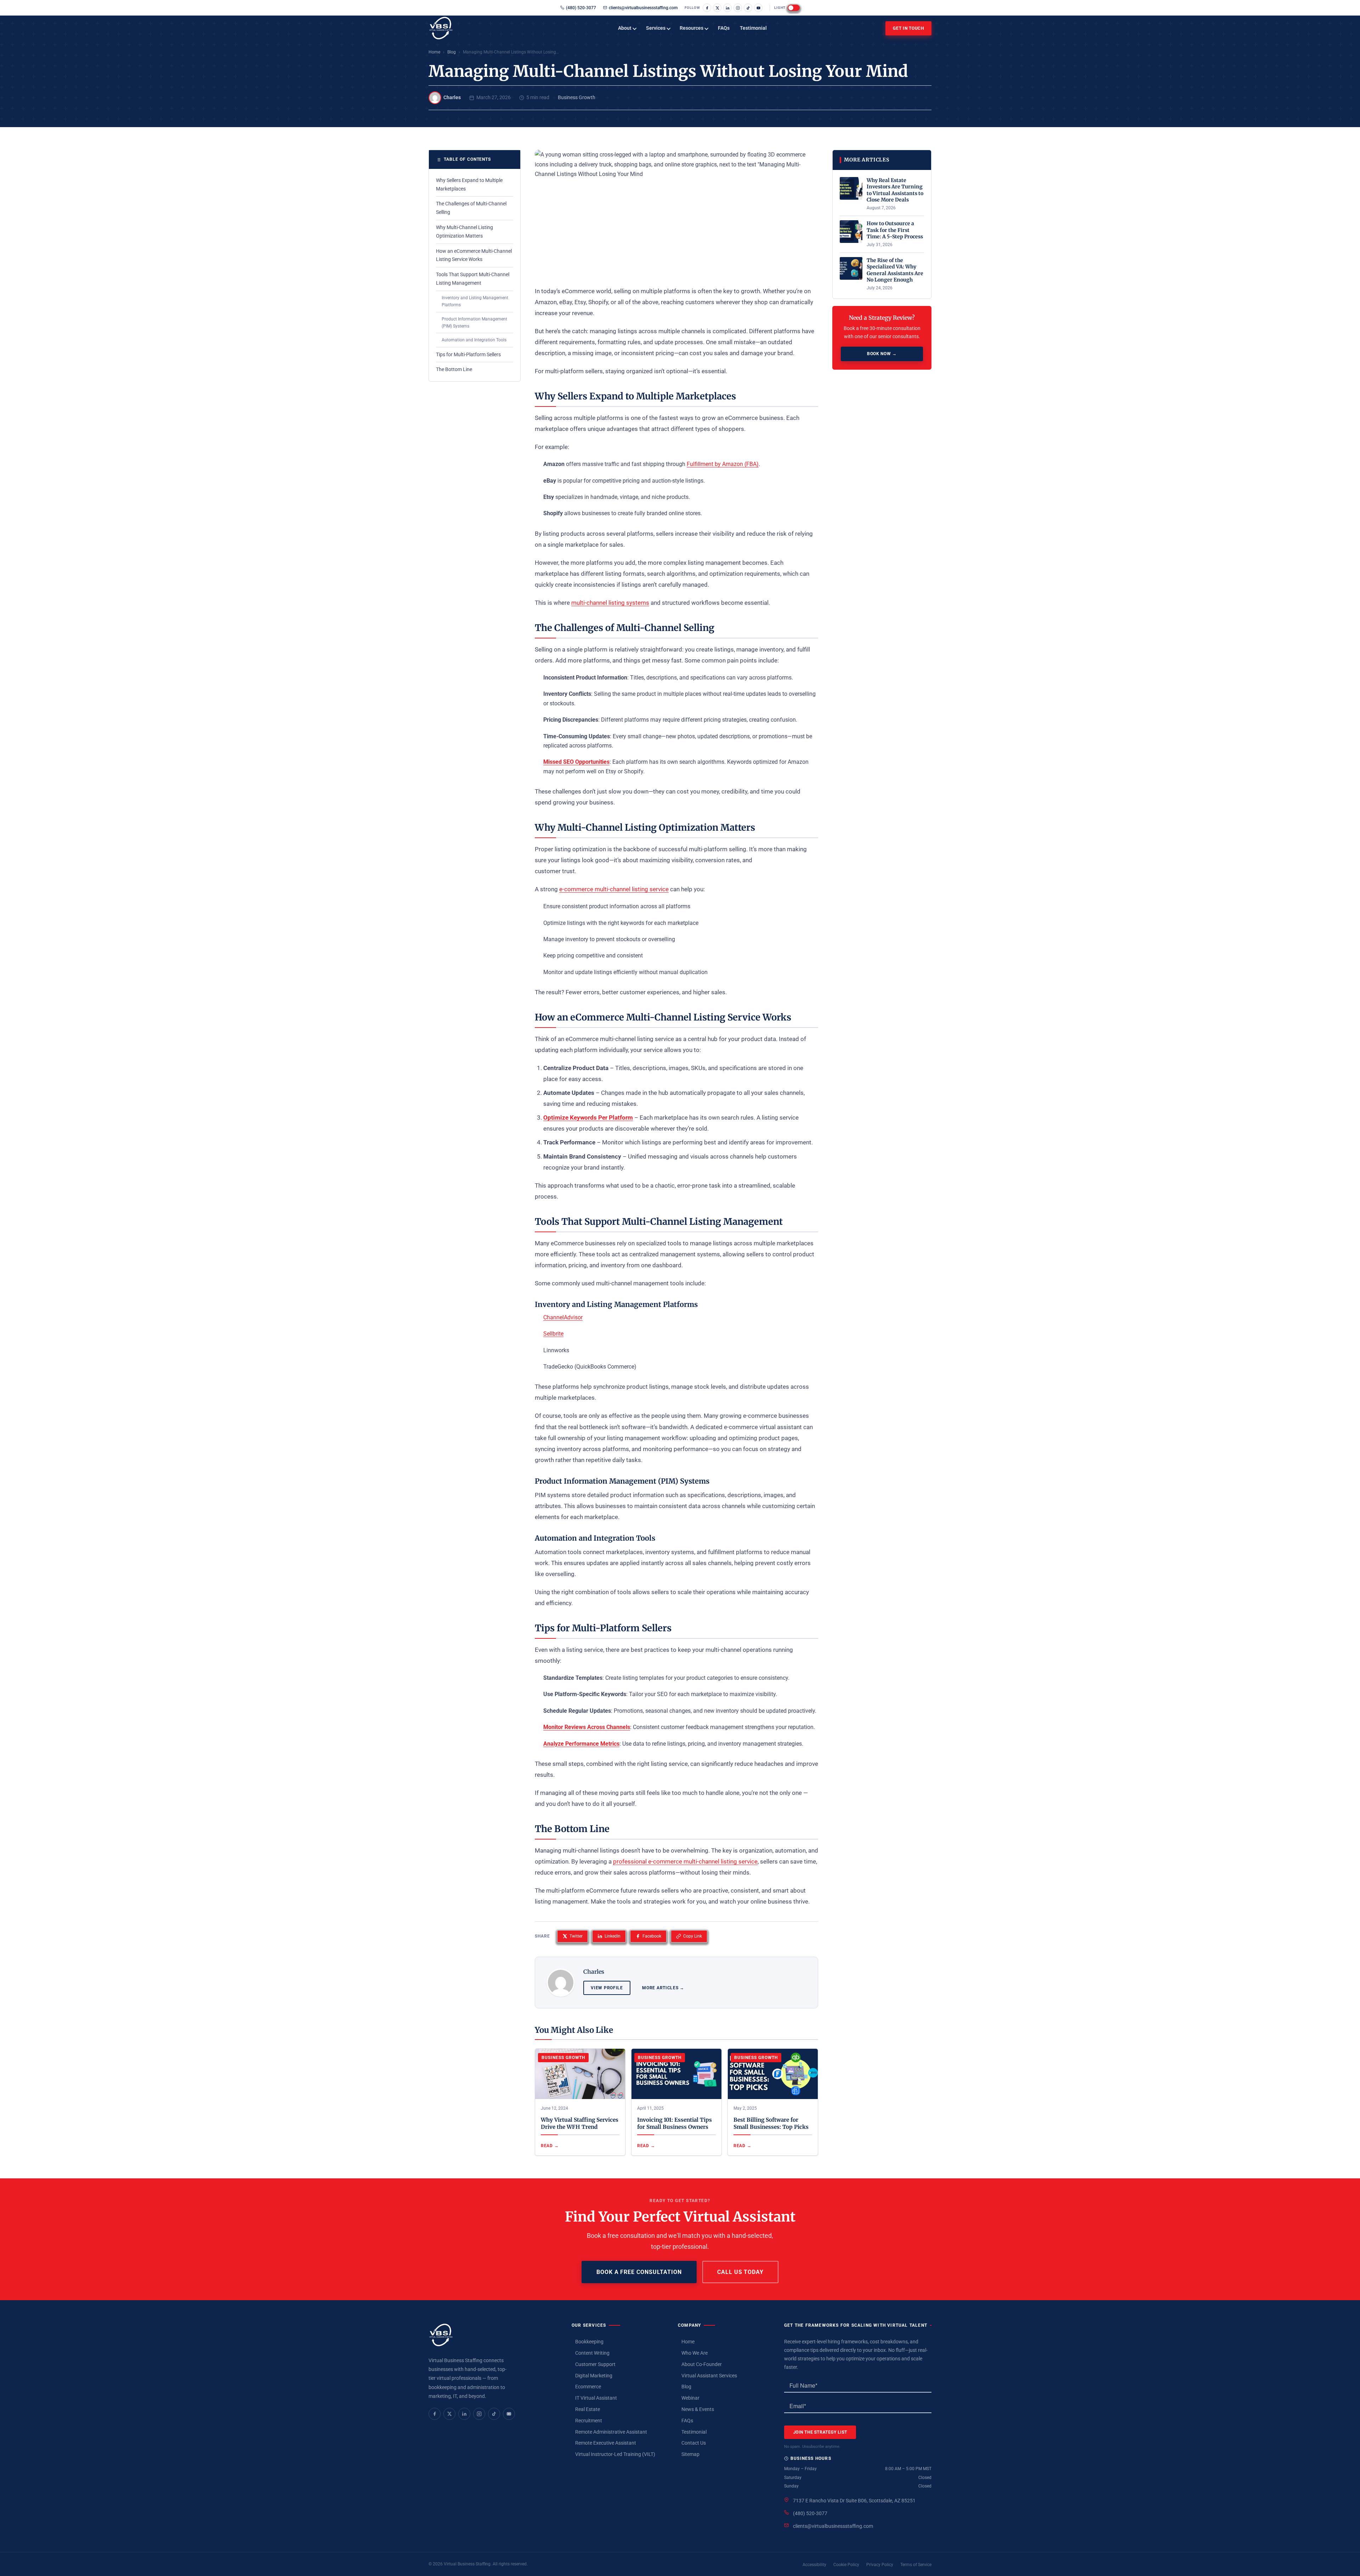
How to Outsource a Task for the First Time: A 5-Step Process (895, 230)
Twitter (576, 1936)
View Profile (607, 1988)
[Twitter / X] (717, 8)
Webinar (690, 2398)
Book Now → (882, 354)
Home (434, 52)
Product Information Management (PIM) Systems (474, 323)
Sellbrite (553, 1334)
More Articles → (663, 1988)
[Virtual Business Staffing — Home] (441, 2335)
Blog (452, 52)
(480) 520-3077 (581, 8)
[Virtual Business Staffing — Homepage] (464, 28)
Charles (452, 97)
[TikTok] (748, 8)
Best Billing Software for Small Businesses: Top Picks (771, 2123)
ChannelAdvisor (563, 1317)
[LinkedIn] (727, 8)
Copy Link (693, 1936)
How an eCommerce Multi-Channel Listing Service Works (474, 255)
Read (547, 2146)
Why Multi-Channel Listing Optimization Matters (464, 232)
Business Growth (577, 97)
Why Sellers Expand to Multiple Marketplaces (469, 184)
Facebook (652, 1936)
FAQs (724, 28)
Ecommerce (588, 2387)
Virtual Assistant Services (709, 2376)
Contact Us (694, 2443)
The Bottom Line (454, 369)
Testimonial (753, 28)
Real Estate (588, 2409)
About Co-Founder (702, 2364)
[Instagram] (738, 8)
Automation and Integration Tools (474, 340)
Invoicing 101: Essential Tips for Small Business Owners (675, 2123)
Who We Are (695, 2353)
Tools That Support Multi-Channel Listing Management (473, 279)
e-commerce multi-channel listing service (614, 889)
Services (656, 28)
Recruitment (589, 2421)
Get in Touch (908, 28)
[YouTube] (758, 8)
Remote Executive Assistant (606, 2443)
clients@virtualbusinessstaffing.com (643, 8)
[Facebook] (707, 8)
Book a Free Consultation (639, 2272)
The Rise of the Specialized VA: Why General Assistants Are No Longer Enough (895, 270)
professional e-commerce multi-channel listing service (685, 1861)
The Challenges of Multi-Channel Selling (471, 208)
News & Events (698, 2409)
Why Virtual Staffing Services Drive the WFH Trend (580, 2123)
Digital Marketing (594, 2376)
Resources (692, 28)
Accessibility (814, 2565)
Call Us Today (740, 2272)
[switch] (794, 8)
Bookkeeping (589, 2342)
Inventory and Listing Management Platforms (475, 301)
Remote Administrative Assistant (611, 2432)
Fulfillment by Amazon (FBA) (723, 464)
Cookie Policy (846, 2565)
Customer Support (595, 2364)
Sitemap (690, 2454)
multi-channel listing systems (610, 603)
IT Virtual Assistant (596, 2398)
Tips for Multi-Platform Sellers (468, 354)
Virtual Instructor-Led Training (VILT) (615, 2454)
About (625, 28)
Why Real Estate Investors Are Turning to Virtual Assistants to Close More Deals (895, 190)
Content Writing (592, 2353)
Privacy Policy (880, 2565)
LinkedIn (613, 1936)
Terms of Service (916, 2565)
